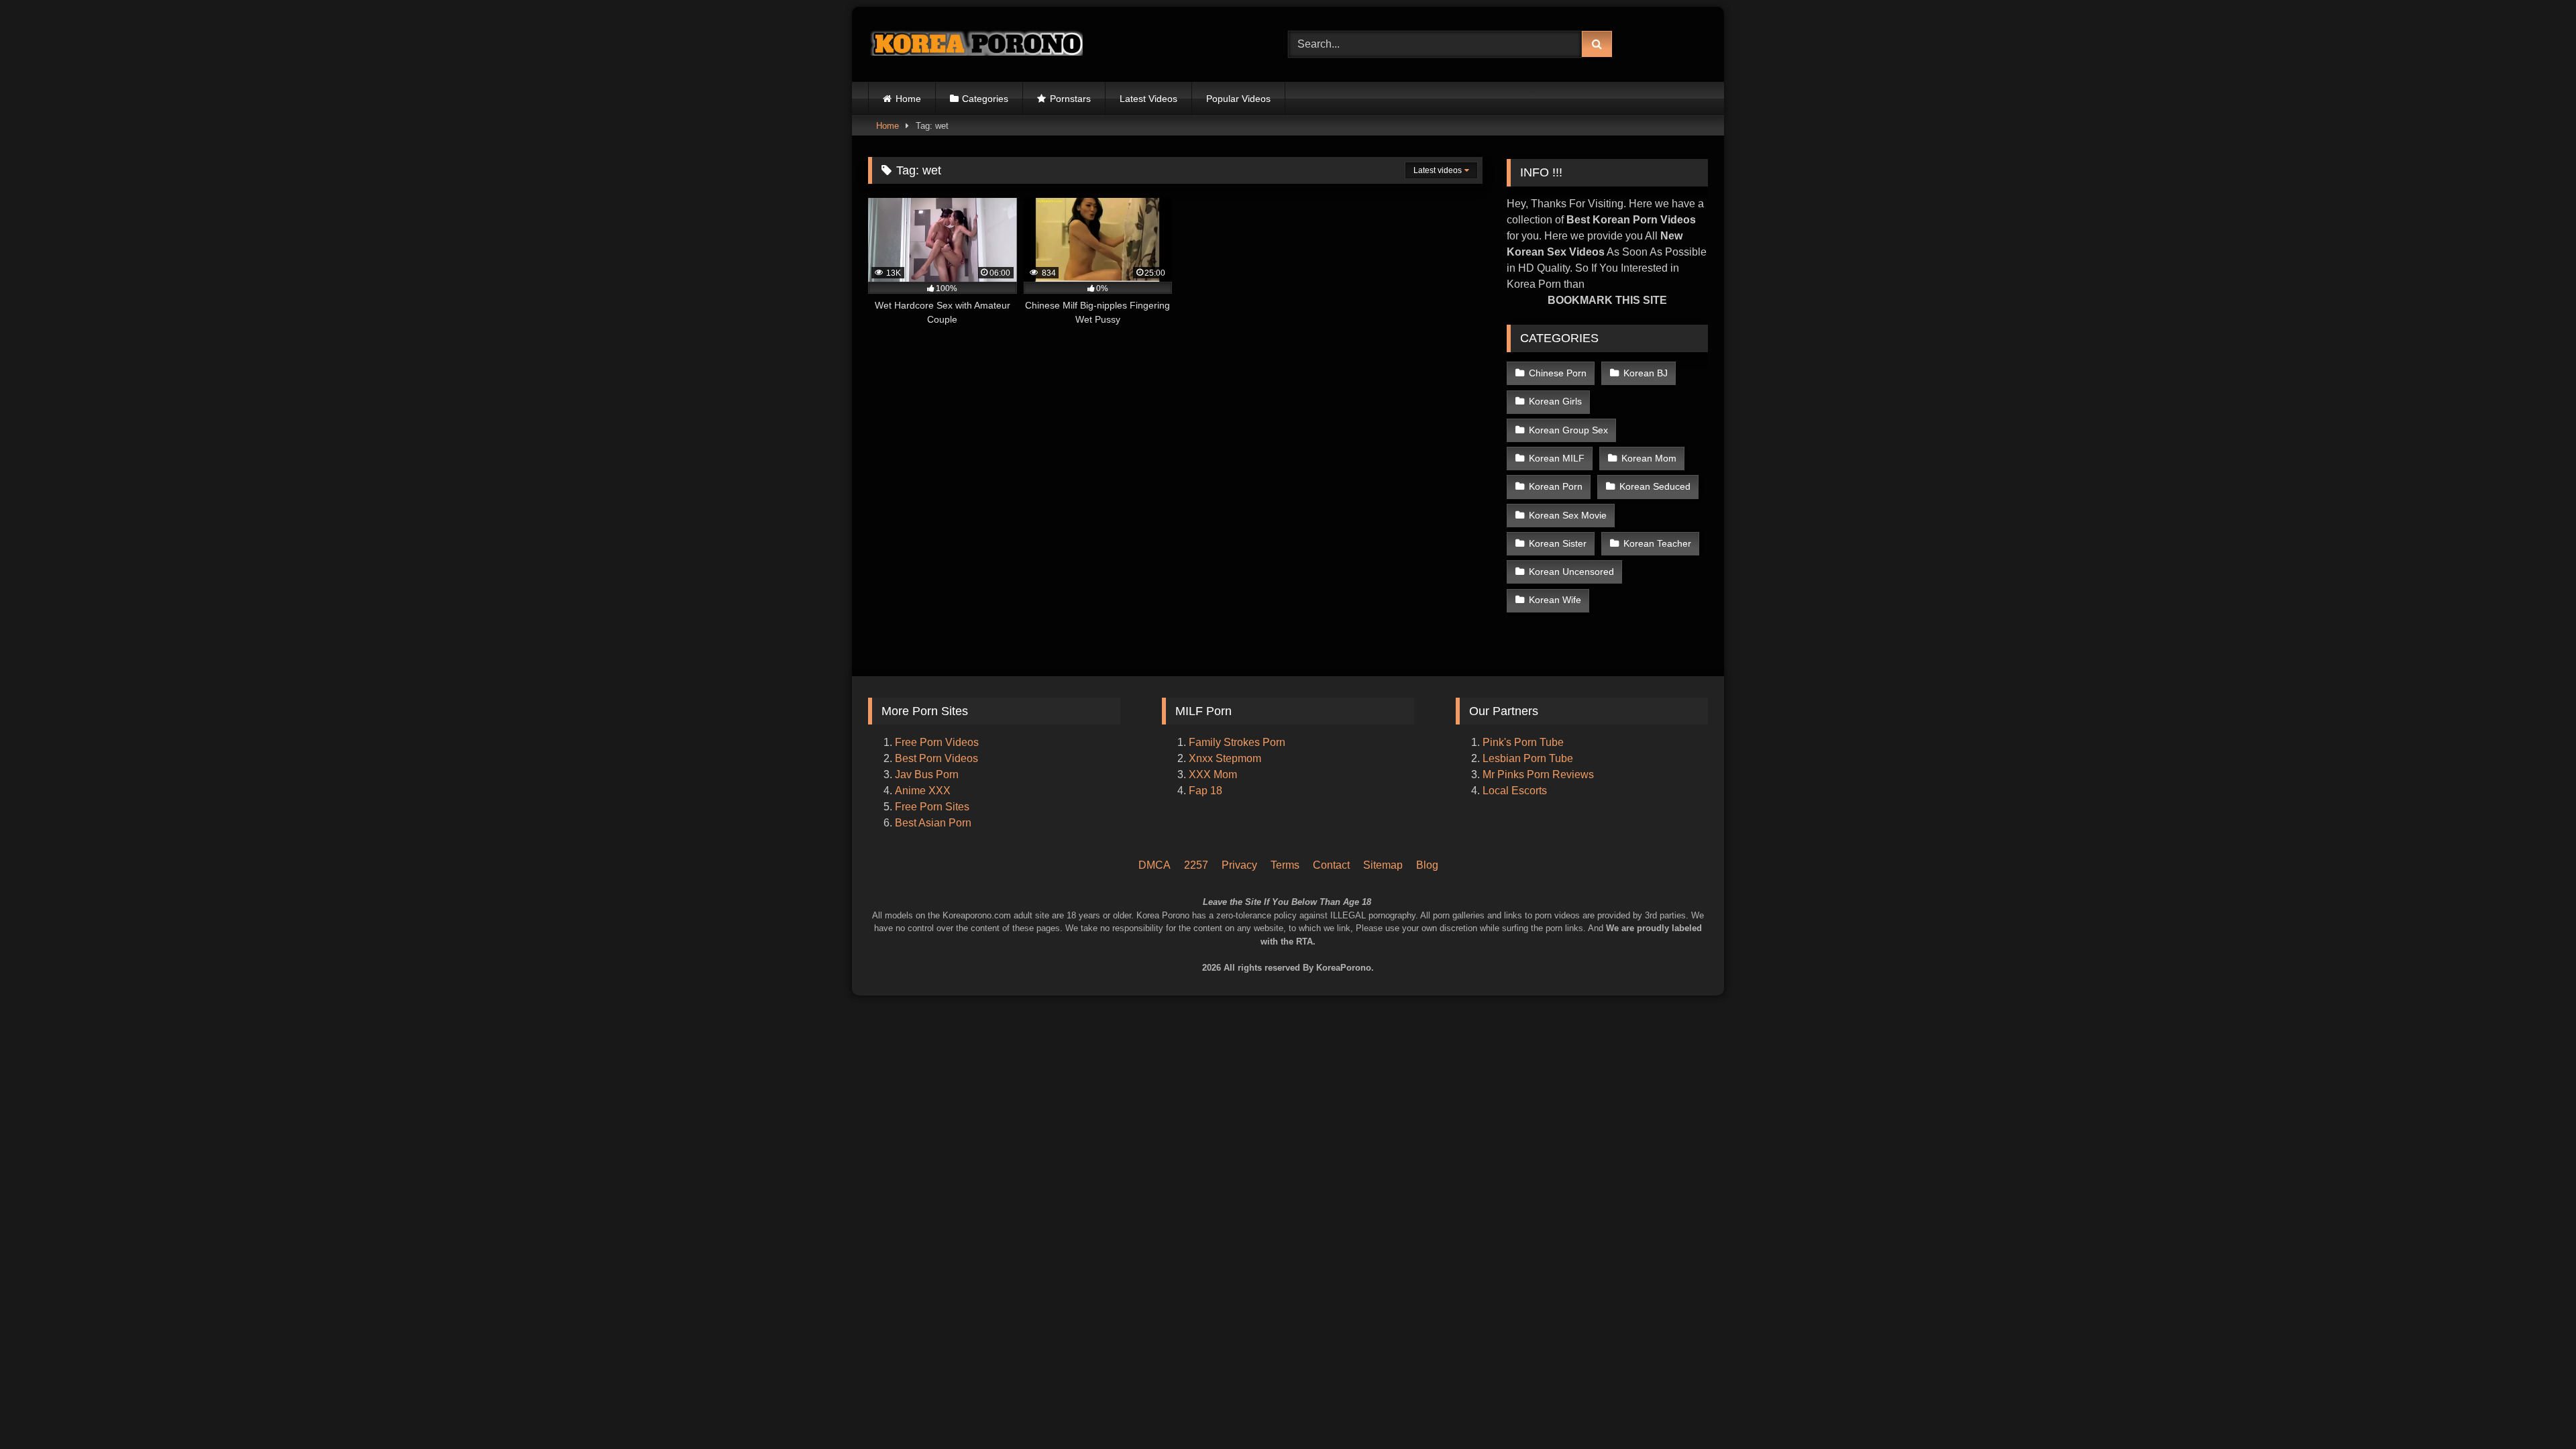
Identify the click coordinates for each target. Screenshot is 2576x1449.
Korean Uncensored (1571, 572)
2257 (1196, 865)
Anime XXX (923, 791)
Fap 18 (1205, 791)
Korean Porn (1556, 486)
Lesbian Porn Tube (1528, 758)
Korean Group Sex (1568, 430)
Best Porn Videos (936, 758)
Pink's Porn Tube (1523, 742)
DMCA (1155, 865)
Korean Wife (1555, 600)
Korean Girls (1555, 401)
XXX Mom (1214, 774)
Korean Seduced (1655, 486)
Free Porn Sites (932, 807)
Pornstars (1070, 99)
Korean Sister (1558, 543)
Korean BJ (1646, 373)
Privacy (1239, 865)
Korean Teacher (1657, 543)
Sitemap (1383, 865)
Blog (1427, 865)
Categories (985, 99)
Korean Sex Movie (1568, 515)
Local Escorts (1515, 791)
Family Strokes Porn (1237, 742)
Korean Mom (1649, 458)
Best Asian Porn (933, 823)
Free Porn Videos (937, 742)
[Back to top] (2548, 1382)
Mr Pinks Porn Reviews (1540, 774)
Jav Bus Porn (927, 774)
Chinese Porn (1558, 373)
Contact (1331, 865)
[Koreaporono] (975, 44)
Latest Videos (1148, 99)
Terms (1285, 865)
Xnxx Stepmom (1225, 758)
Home (908, 99)
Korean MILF (1557, 458)
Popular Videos (1238, 99)
